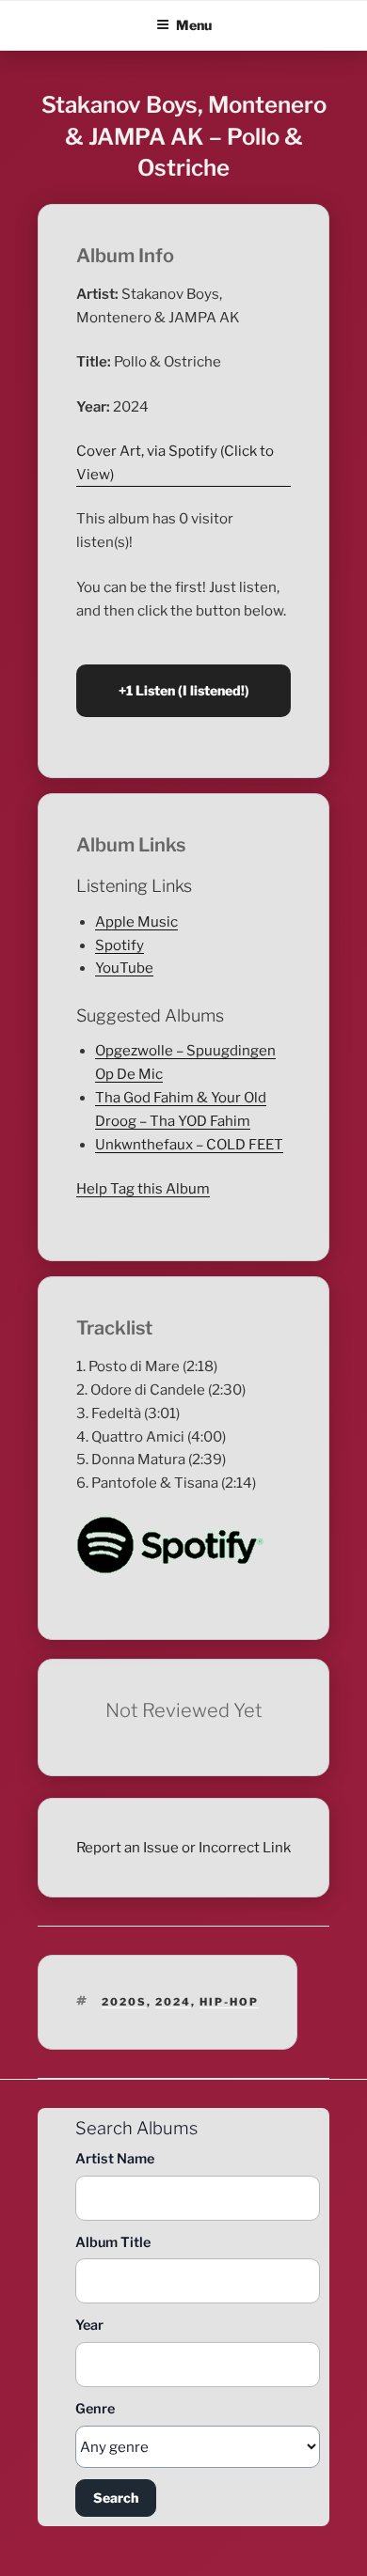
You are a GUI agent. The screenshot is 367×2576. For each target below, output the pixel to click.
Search (116, 2498)
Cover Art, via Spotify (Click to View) (175, 463)
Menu (194, 25)
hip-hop (229, 2002)
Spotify (120, 945)
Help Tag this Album (143, 1189)
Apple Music (136, 922)
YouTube (124, 968)
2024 (173, 2002)
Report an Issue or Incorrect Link (183, 1848)
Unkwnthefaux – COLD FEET (189, 1145)
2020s (124, 2002)
